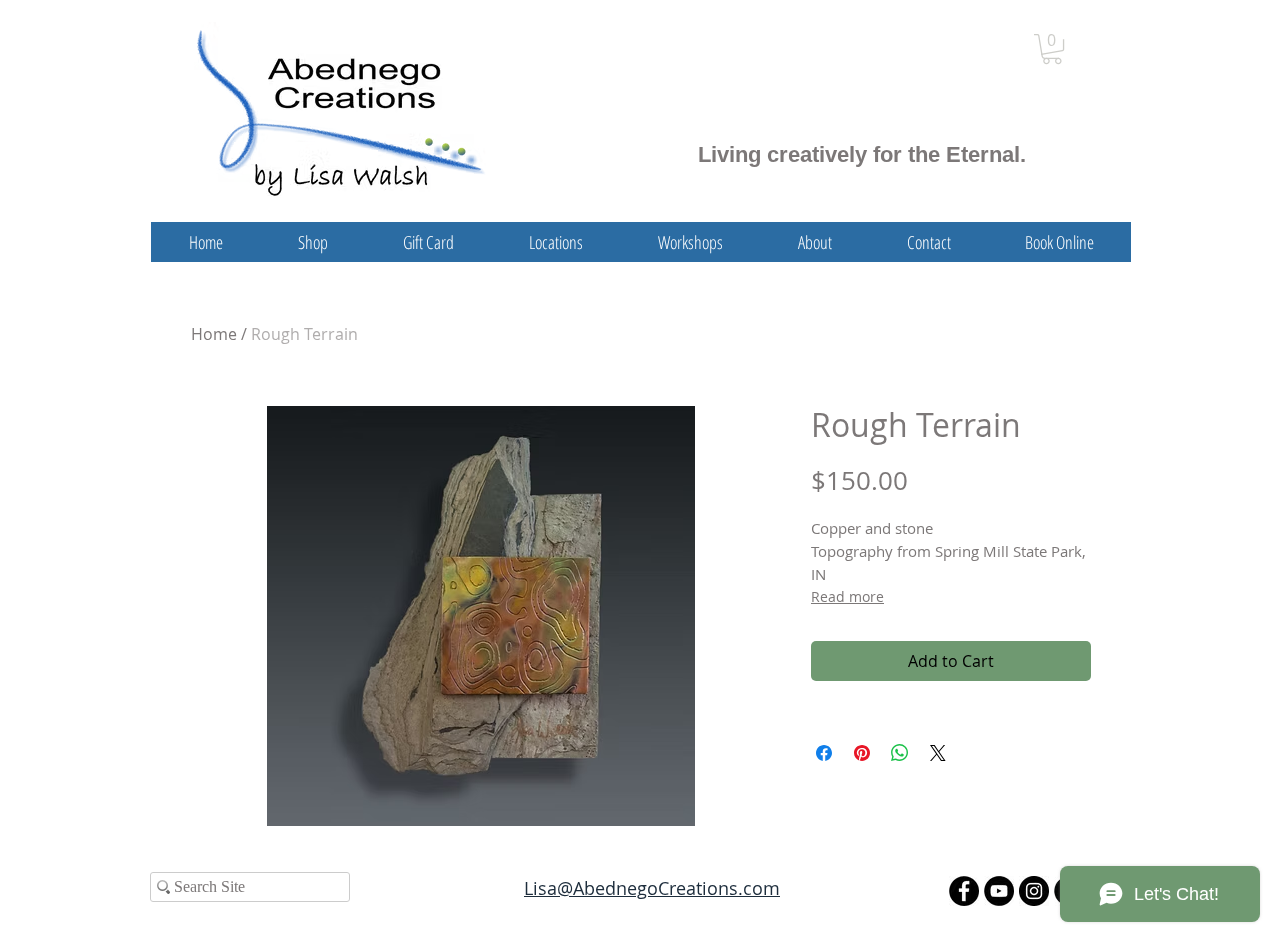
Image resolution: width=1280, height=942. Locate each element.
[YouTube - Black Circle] (999, 891)
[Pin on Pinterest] (862, 753)
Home (214, 334)
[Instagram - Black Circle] (1034, 891)
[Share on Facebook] (824, 753)
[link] (1052, 49)
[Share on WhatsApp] (900, 753)
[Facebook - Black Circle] (964, 891)
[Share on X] (938, 753)
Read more (847, 596)
